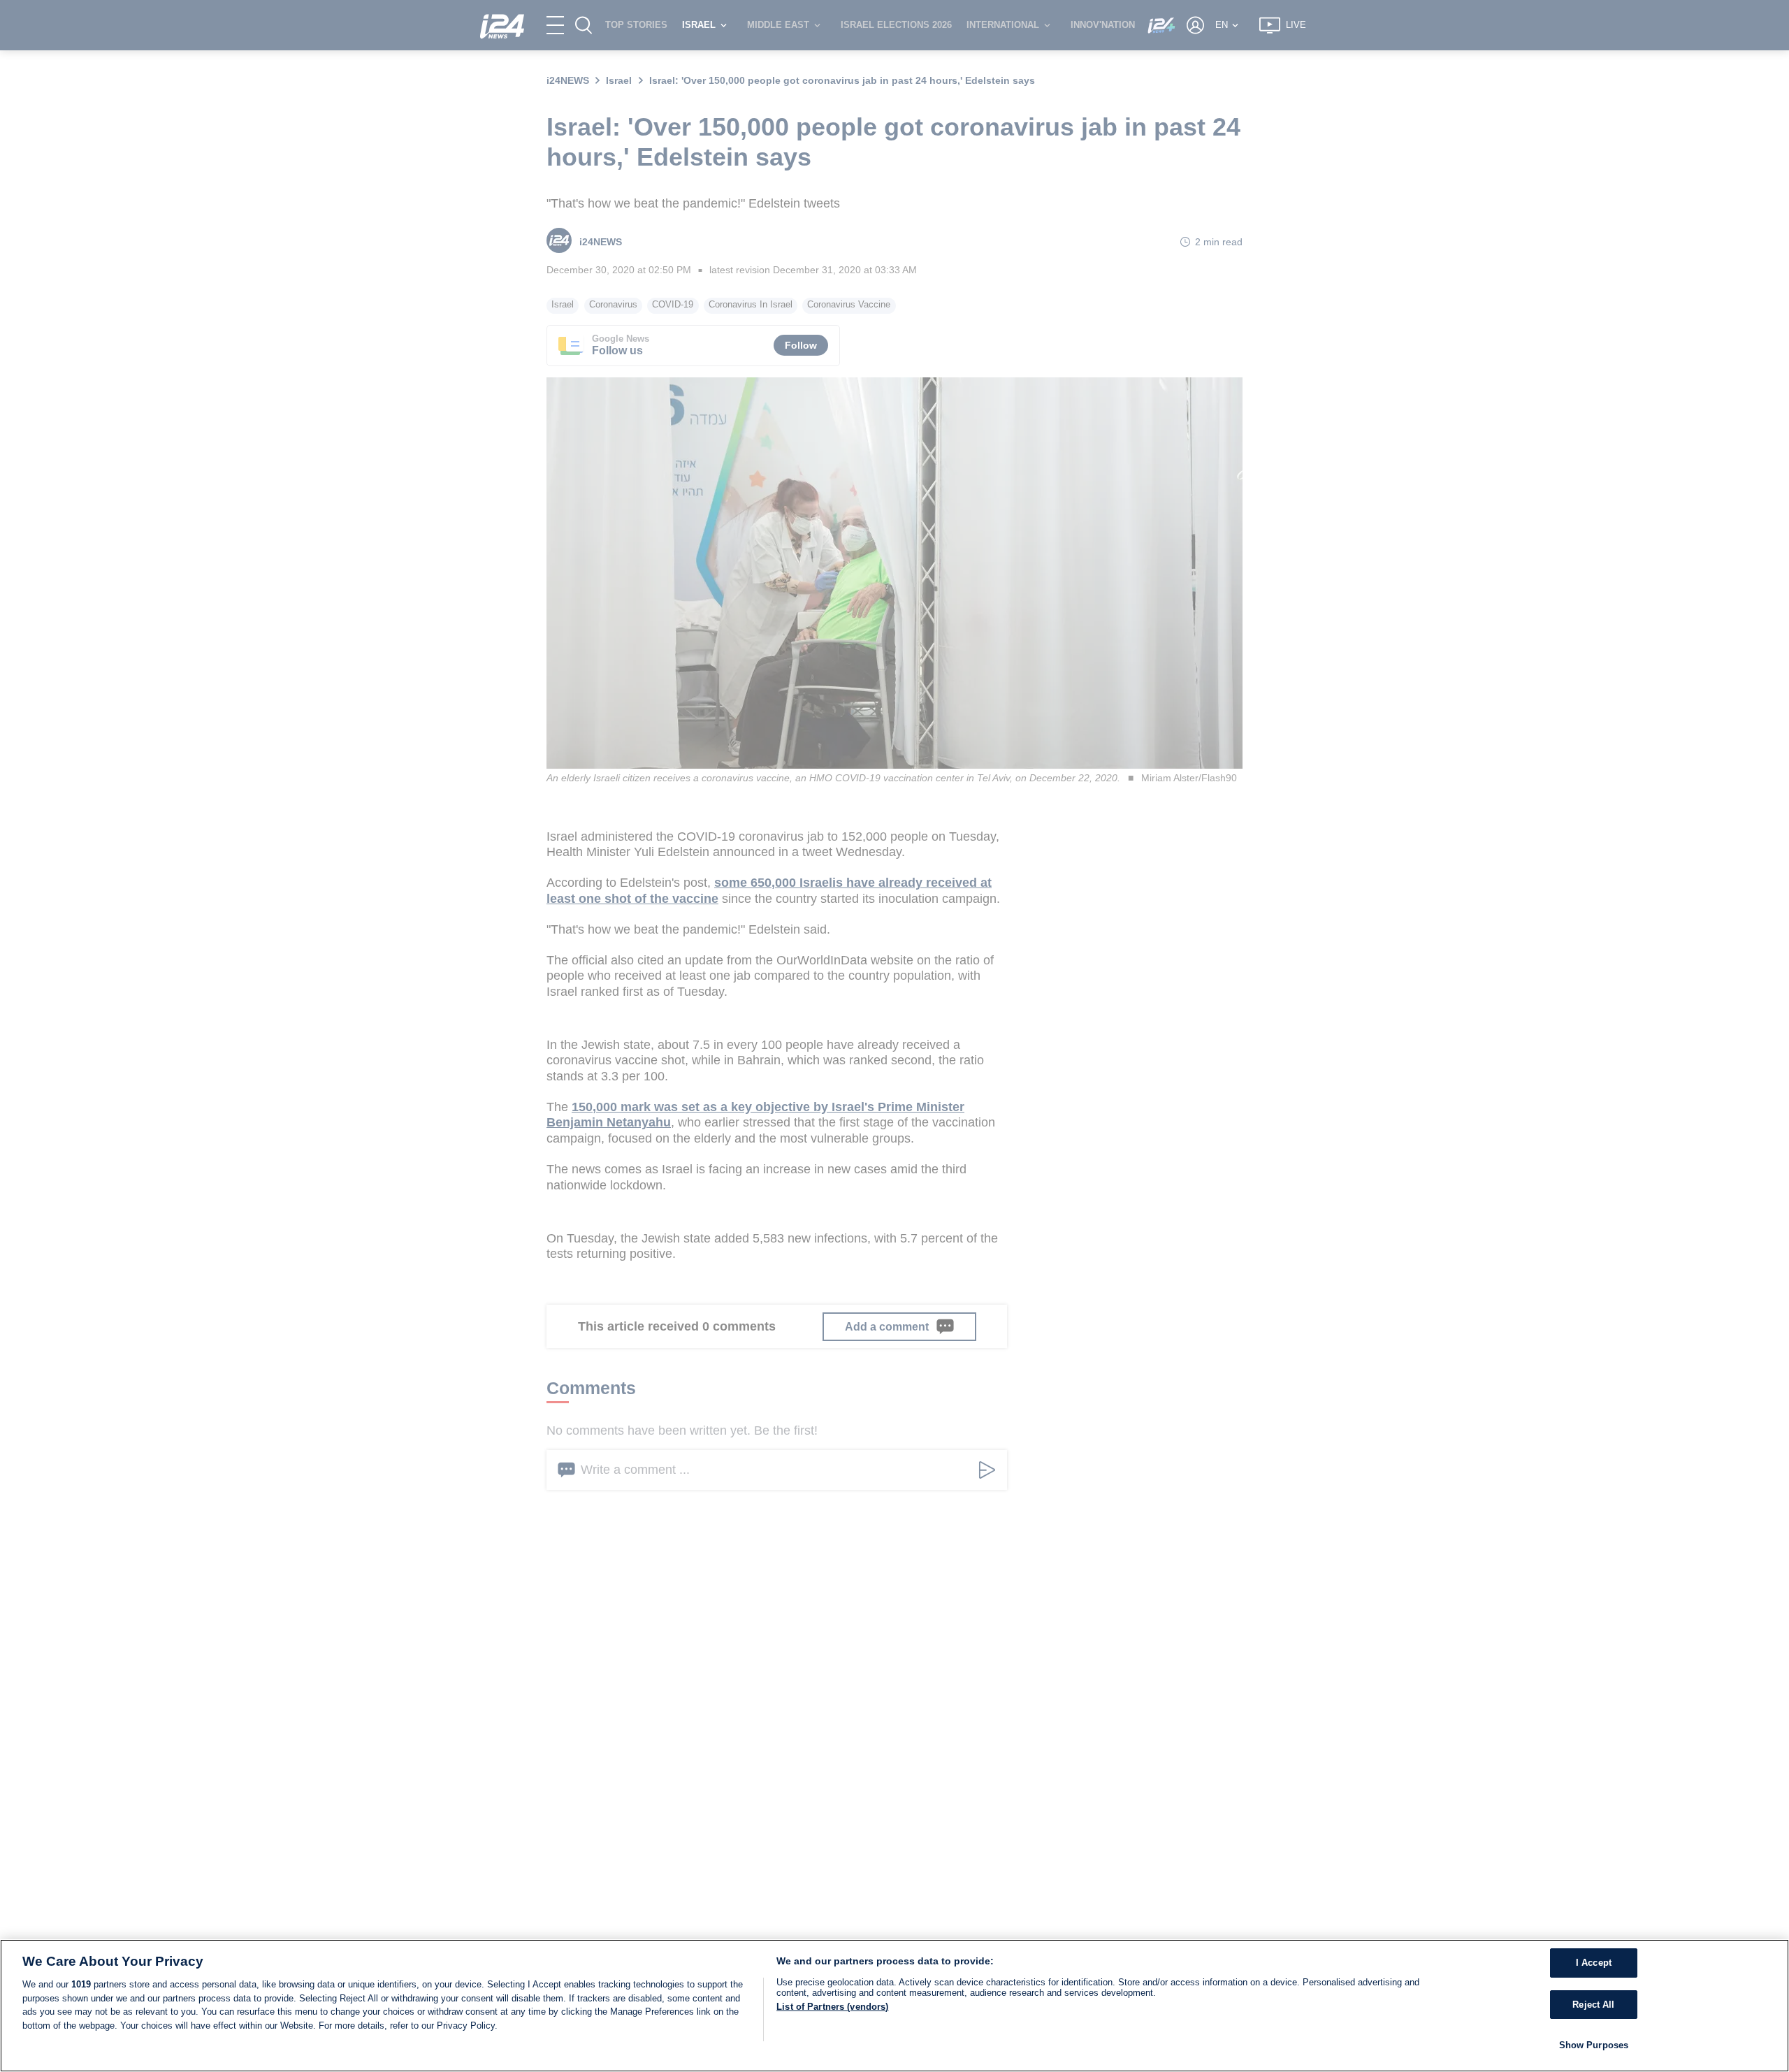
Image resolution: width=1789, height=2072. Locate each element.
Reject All (1593, 2005)
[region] (894, 2006)
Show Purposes (1594, 2045)
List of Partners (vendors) (832, 2007)
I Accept (1594, 1963)
